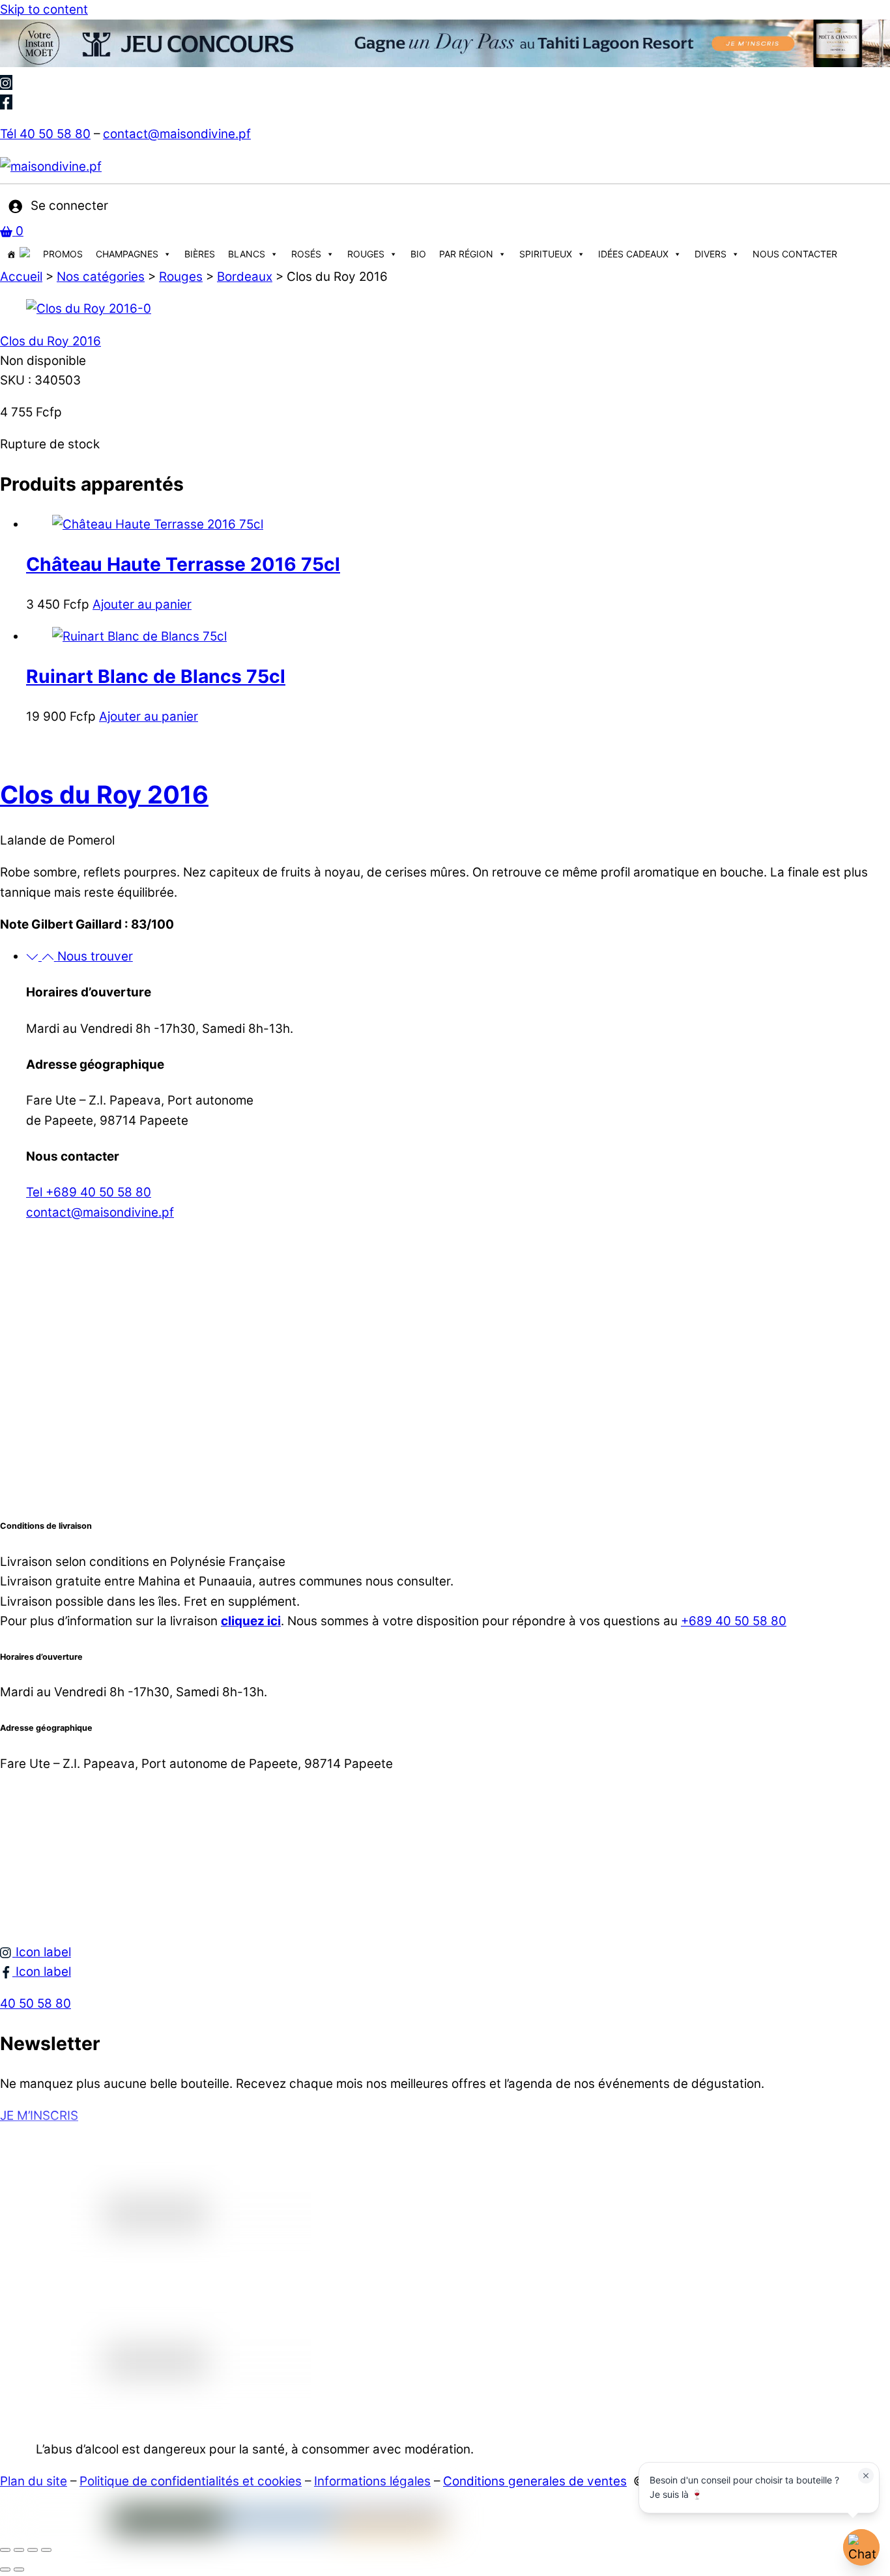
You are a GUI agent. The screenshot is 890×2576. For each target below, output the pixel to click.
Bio (418, 254)
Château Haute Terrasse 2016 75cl (183, 564)
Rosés (306, 254)
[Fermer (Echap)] (46, 2550)
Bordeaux (245, 277)
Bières (200, 254)
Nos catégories (101, 277)
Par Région (466, 254)
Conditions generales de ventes (535, 2481)
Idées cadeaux (633, 254)
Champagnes (127, 254)
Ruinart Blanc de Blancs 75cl (156, 676)
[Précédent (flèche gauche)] (5, 2569)
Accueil (21, 277)
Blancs (247, 254)
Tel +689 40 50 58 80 (89, 1192)
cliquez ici (251, 1621)
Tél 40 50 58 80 (45, 134)
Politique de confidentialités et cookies (191, 2481)
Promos (63, 254)
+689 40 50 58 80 (734, 1621)
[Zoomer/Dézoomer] (5, 2550)
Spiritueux (546, 254)
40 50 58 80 (36, 2004)
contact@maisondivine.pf (177, 134)
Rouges (366, 254)
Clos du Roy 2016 (50, 341)
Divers (711, 254)
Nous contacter (795, 254)
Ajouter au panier (142, 604)
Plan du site (34, 2481)
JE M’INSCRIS (39, 2116)
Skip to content (44, 9)
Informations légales (372, 2481)
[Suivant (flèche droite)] (19, 2569)
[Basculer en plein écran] (19, 2550)
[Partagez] (33, 2550)
